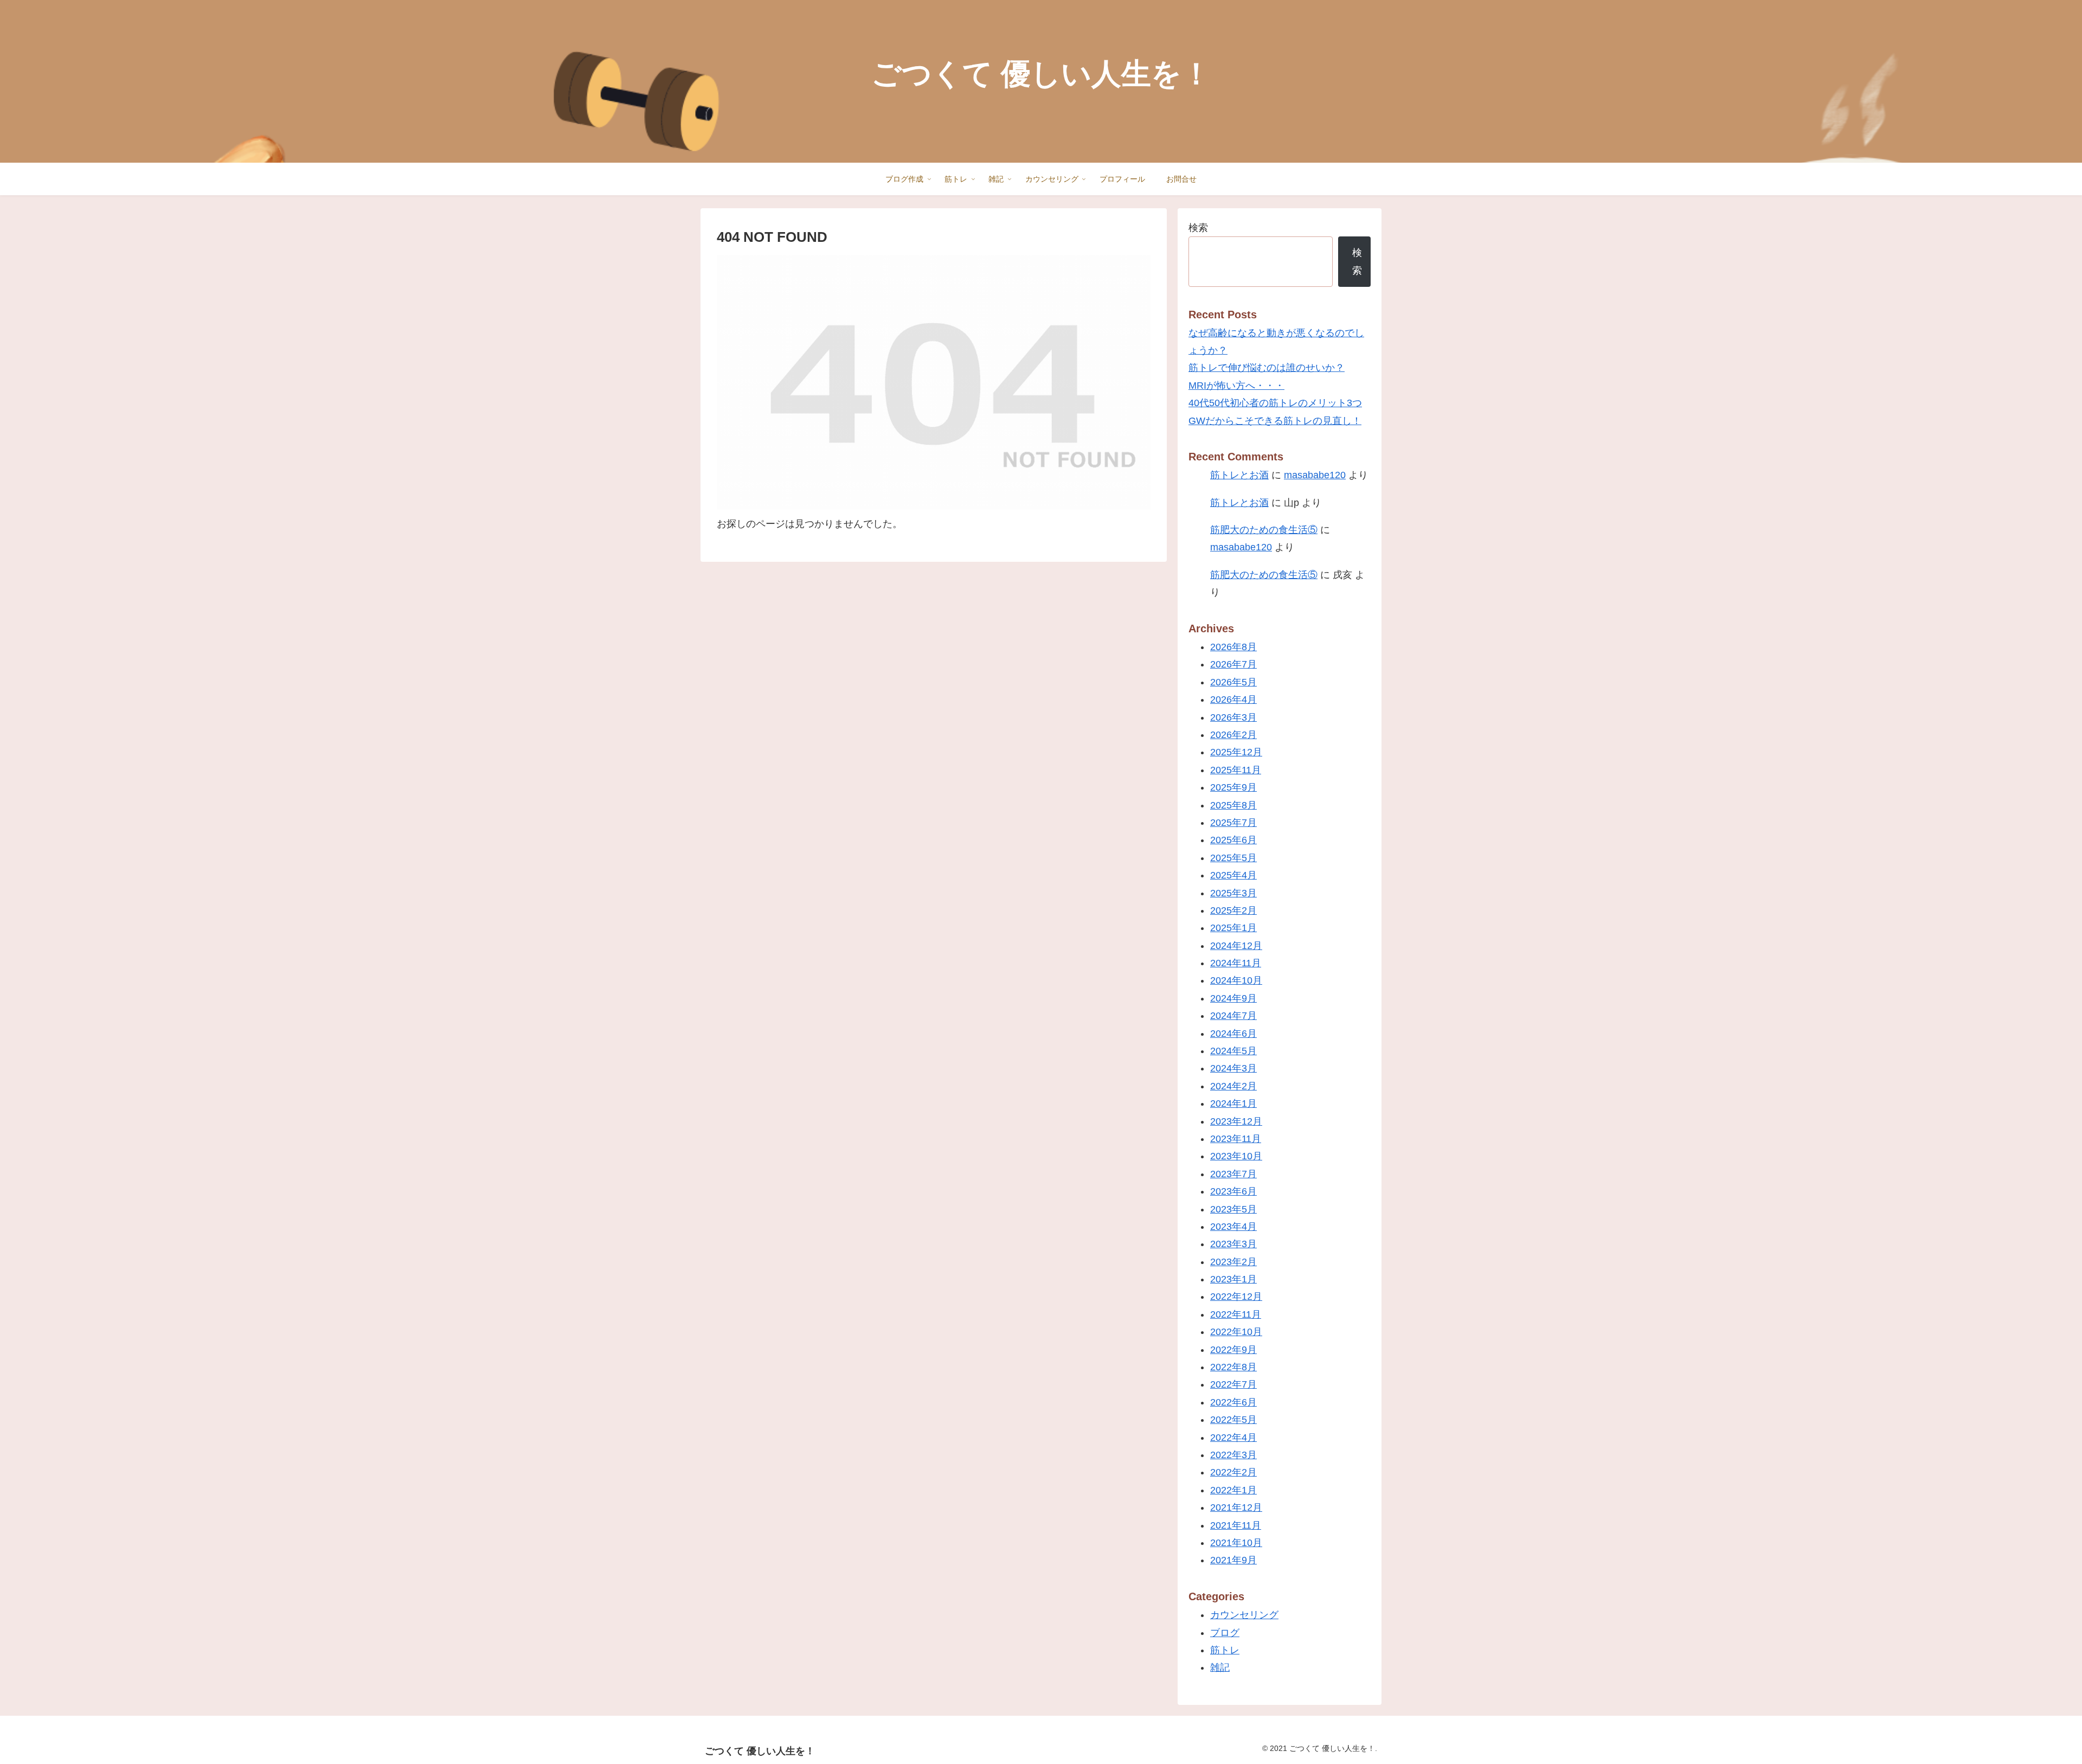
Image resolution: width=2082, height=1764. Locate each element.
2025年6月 (1233, 840)
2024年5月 (1233, 1051)
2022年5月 (1233, 1420)
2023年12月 (1236, 1121)
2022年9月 (1233, 1350)
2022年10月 (1236, 1332)
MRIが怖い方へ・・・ (1236, 386)
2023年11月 (1236, 1139)
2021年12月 (1236, 1508)
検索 (1198, 228)
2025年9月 (1233, 787)
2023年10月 (1236, 1156)
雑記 (1220, 1667)
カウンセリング (1244, 1615)
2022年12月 (1236, 1297)
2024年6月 (1233, 1034)
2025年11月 (1236, 770)
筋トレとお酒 (1239, 475)
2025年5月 (1233, 858)
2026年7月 (1233, 664)
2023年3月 (1233, 1244)
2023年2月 (1233, 1262)
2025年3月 (1233, 893)
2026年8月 (1233, 647)
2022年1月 (1233, 1490)
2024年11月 (1236, 963)
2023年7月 (1233, 1174)
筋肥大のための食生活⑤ (1264, 530)
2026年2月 (1233, 735)
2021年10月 (1236, 1543)
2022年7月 (1233, 1384)
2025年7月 (1233, 823)
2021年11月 (1236, 1525)
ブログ (1225, 1633)
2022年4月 (1233, 1438)
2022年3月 (1233, 1455)
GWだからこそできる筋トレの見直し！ (1275, 421)
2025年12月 (1236, 752)
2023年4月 (1233, 1227)
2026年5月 (1233, 682)
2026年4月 (1233, 700)
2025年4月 (1233, 875)
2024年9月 (1233, 998)
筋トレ (1225, 1650)
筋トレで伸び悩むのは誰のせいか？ (1267, 368)
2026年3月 (1233, 717)
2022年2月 (1233, 1472)
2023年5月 (1233, 1209)
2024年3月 (1233, 1068)
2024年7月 (1233, 1016)
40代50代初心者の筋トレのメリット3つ (1275, 403)
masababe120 (1315, 475)
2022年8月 (1233, 1367)
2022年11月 (1236, 1314)
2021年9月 (1233, 1560)
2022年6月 (1233, 1402)
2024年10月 (1236, 980)
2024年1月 (1233, 1104)
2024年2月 (1233, 1086)
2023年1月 (1233, 1279)
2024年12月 (1236, 946)
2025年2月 (1233, 910)
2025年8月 (1233, 805)
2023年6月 (1233, 1191)
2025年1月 (1233, 928)
